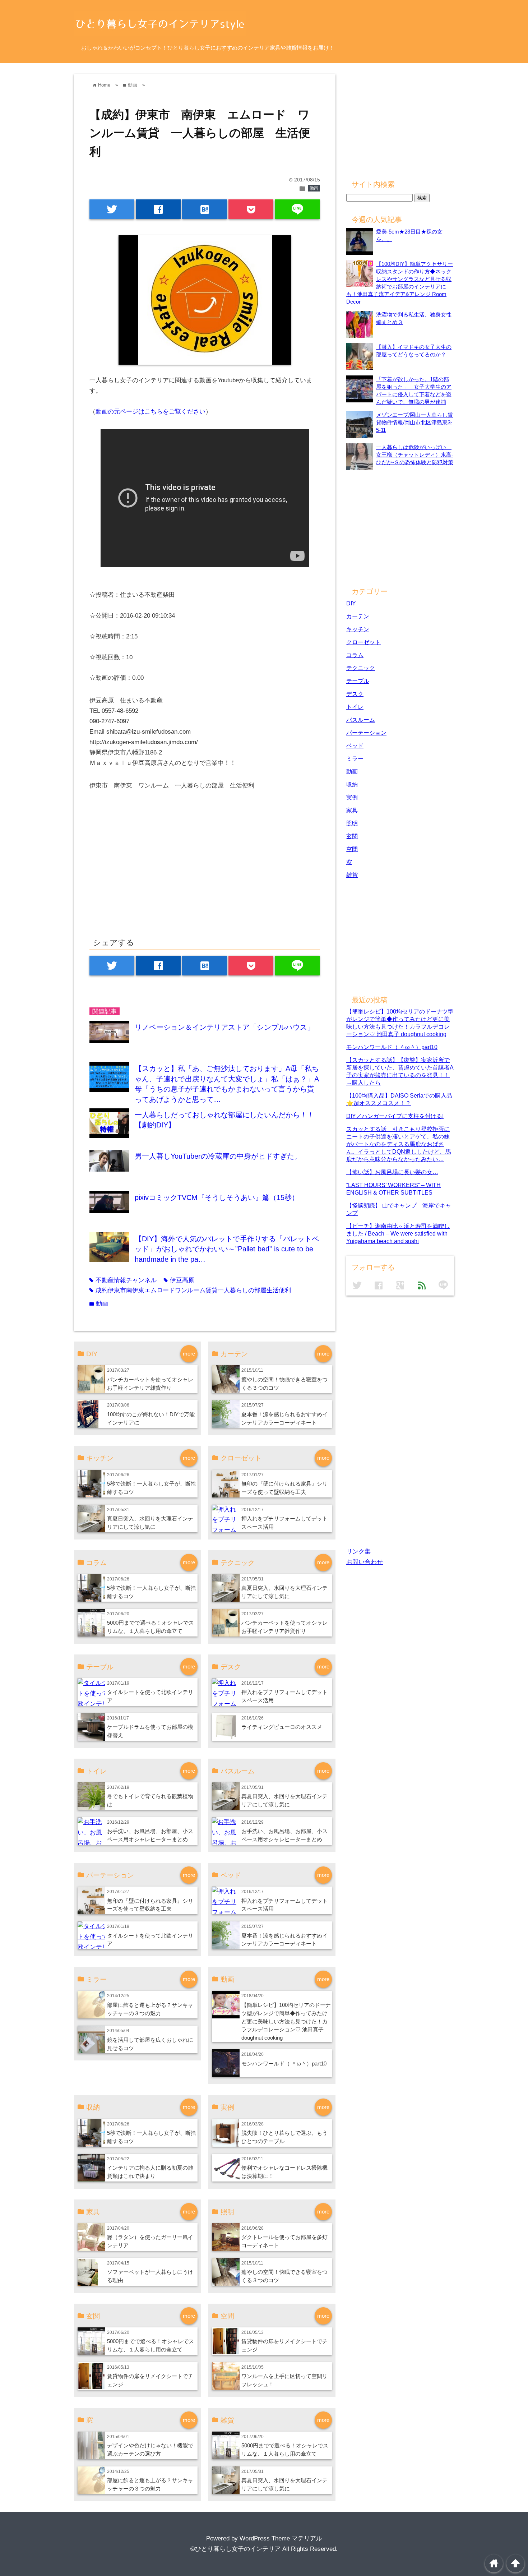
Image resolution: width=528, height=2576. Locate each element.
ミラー (355, 758)
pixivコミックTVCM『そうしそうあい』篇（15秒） (217, 1197)
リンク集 (358, 1552)
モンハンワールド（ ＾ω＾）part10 (284, 2063)
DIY (351, 603)
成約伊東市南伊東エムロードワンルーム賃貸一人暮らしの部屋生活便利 (190, 1290)
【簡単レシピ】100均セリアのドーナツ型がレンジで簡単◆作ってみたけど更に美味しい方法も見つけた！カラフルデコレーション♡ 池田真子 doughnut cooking (286, 2021)
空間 (352, 849)
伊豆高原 (179, 1280)
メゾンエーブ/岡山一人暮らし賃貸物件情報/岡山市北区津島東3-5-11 (414, 422)
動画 (314, 188)
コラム (355, 655)
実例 (352, 797)
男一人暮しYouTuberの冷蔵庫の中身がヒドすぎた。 (218, 1156)
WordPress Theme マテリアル (281, 2538)
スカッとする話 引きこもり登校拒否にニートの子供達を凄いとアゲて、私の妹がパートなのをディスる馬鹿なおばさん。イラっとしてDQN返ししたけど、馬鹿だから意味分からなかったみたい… (399, 1144)
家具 (352, 810)
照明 (352, 823)
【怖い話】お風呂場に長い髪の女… (392, 1172)
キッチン (358, 629)
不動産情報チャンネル (123, 1280)
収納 (352, 784)
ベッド (355, 745)
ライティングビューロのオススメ (282, 1727)
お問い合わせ (365, 1562)
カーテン (358, 616)
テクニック (361, 668)
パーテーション (366, 733)
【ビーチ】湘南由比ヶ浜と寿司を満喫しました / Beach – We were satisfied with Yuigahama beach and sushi (398, 1233)
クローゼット (363, 642)
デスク (355, 694)
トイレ (355, 707)
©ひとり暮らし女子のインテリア (235, 2549)
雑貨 (352, 875)
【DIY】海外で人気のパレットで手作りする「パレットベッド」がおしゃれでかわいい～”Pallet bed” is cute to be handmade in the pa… (227, 1249)
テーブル (358, 681)
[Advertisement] (150, 871)
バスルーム (361, 720)
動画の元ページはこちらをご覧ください (150, 412)
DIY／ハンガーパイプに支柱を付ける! (395, 1116)
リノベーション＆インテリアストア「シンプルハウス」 (224, 1027)
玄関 (352, 836)
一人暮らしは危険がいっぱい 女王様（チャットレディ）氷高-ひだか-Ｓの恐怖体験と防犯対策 (415, 455)
